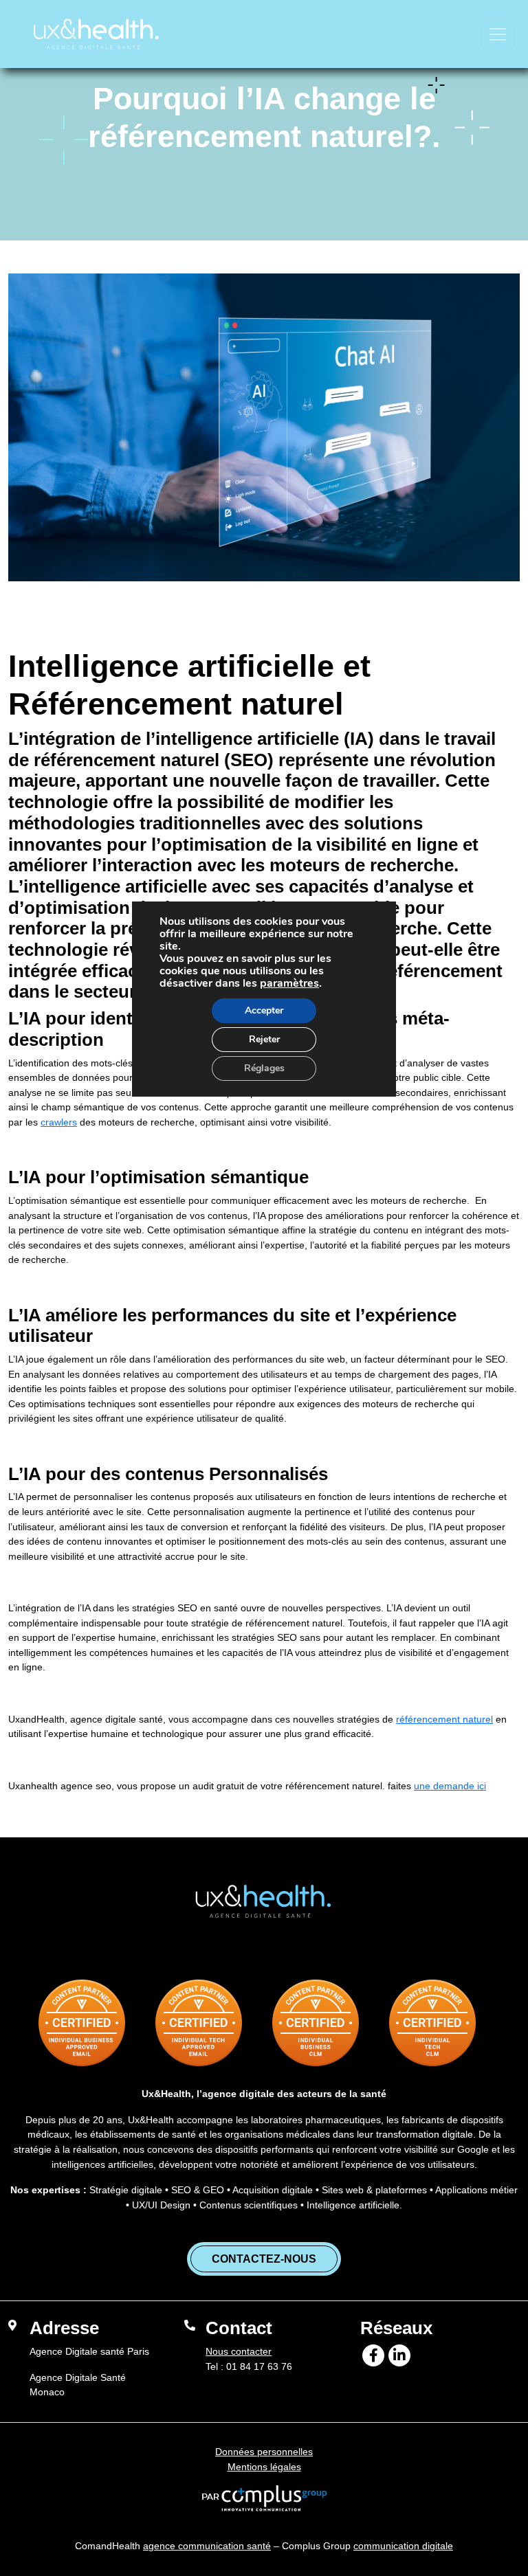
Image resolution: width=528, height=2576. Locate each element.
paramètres (289, 983)
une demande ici (450, 1786)
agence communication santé (207, 2546)
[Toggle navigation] (498, 34)
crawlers (59, 1122)
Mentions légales (264, 2467)
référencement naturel (444, 1719)
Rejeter (264, 1039)
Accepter (264, 1010)
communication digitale (403, 2546)
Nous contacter (239, 2351)
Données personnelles (264, 2452)
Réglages (264, 1068)
